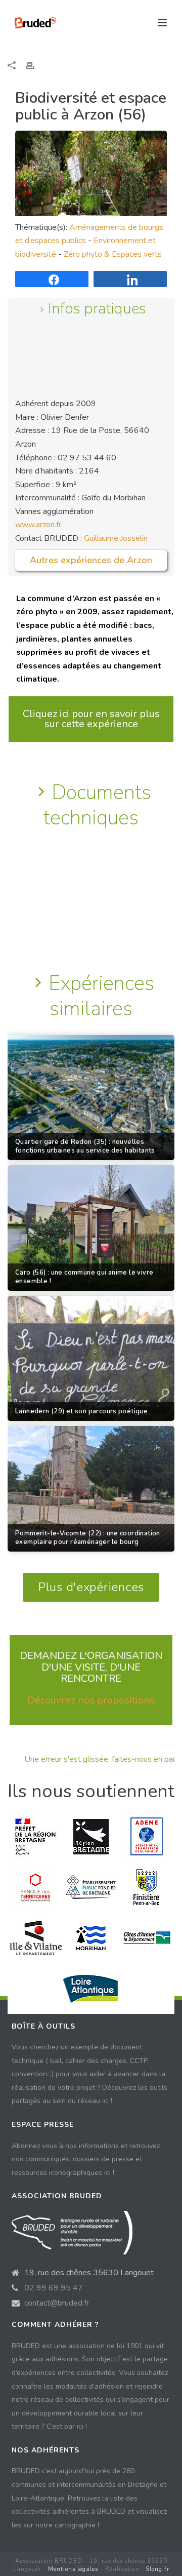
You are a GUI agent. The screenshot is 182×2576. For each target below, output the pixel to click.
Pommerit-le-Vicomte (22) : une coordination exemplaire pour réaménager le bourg (88, 1538)
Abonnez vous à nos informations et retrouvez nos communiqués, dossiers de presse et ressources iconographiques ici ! (86, 2159)
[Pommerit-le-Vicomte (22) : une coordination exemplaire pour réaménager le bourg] (91, 1489)
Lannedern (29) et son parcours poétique (81, 1412)
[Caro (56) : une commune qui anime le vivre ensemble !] (91, 1228)
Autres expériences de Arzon (91, 560)
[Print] (35, 65)
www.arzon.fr (38, 525)
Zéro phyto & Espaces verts (113, 254)
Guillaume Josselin (116, 538)
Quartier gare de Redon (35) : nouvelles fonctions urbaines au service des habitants (85, 1146)
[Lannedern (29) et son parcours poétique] (91, 1359)
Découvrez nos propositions (91, 1700)
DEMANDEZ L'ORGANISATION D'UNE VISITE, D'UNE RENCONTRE (91, 1667)
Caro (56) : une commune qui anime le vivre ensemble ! (84, 1277)
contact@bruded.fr (57, 2303)
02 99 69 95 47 (54, 2288)
